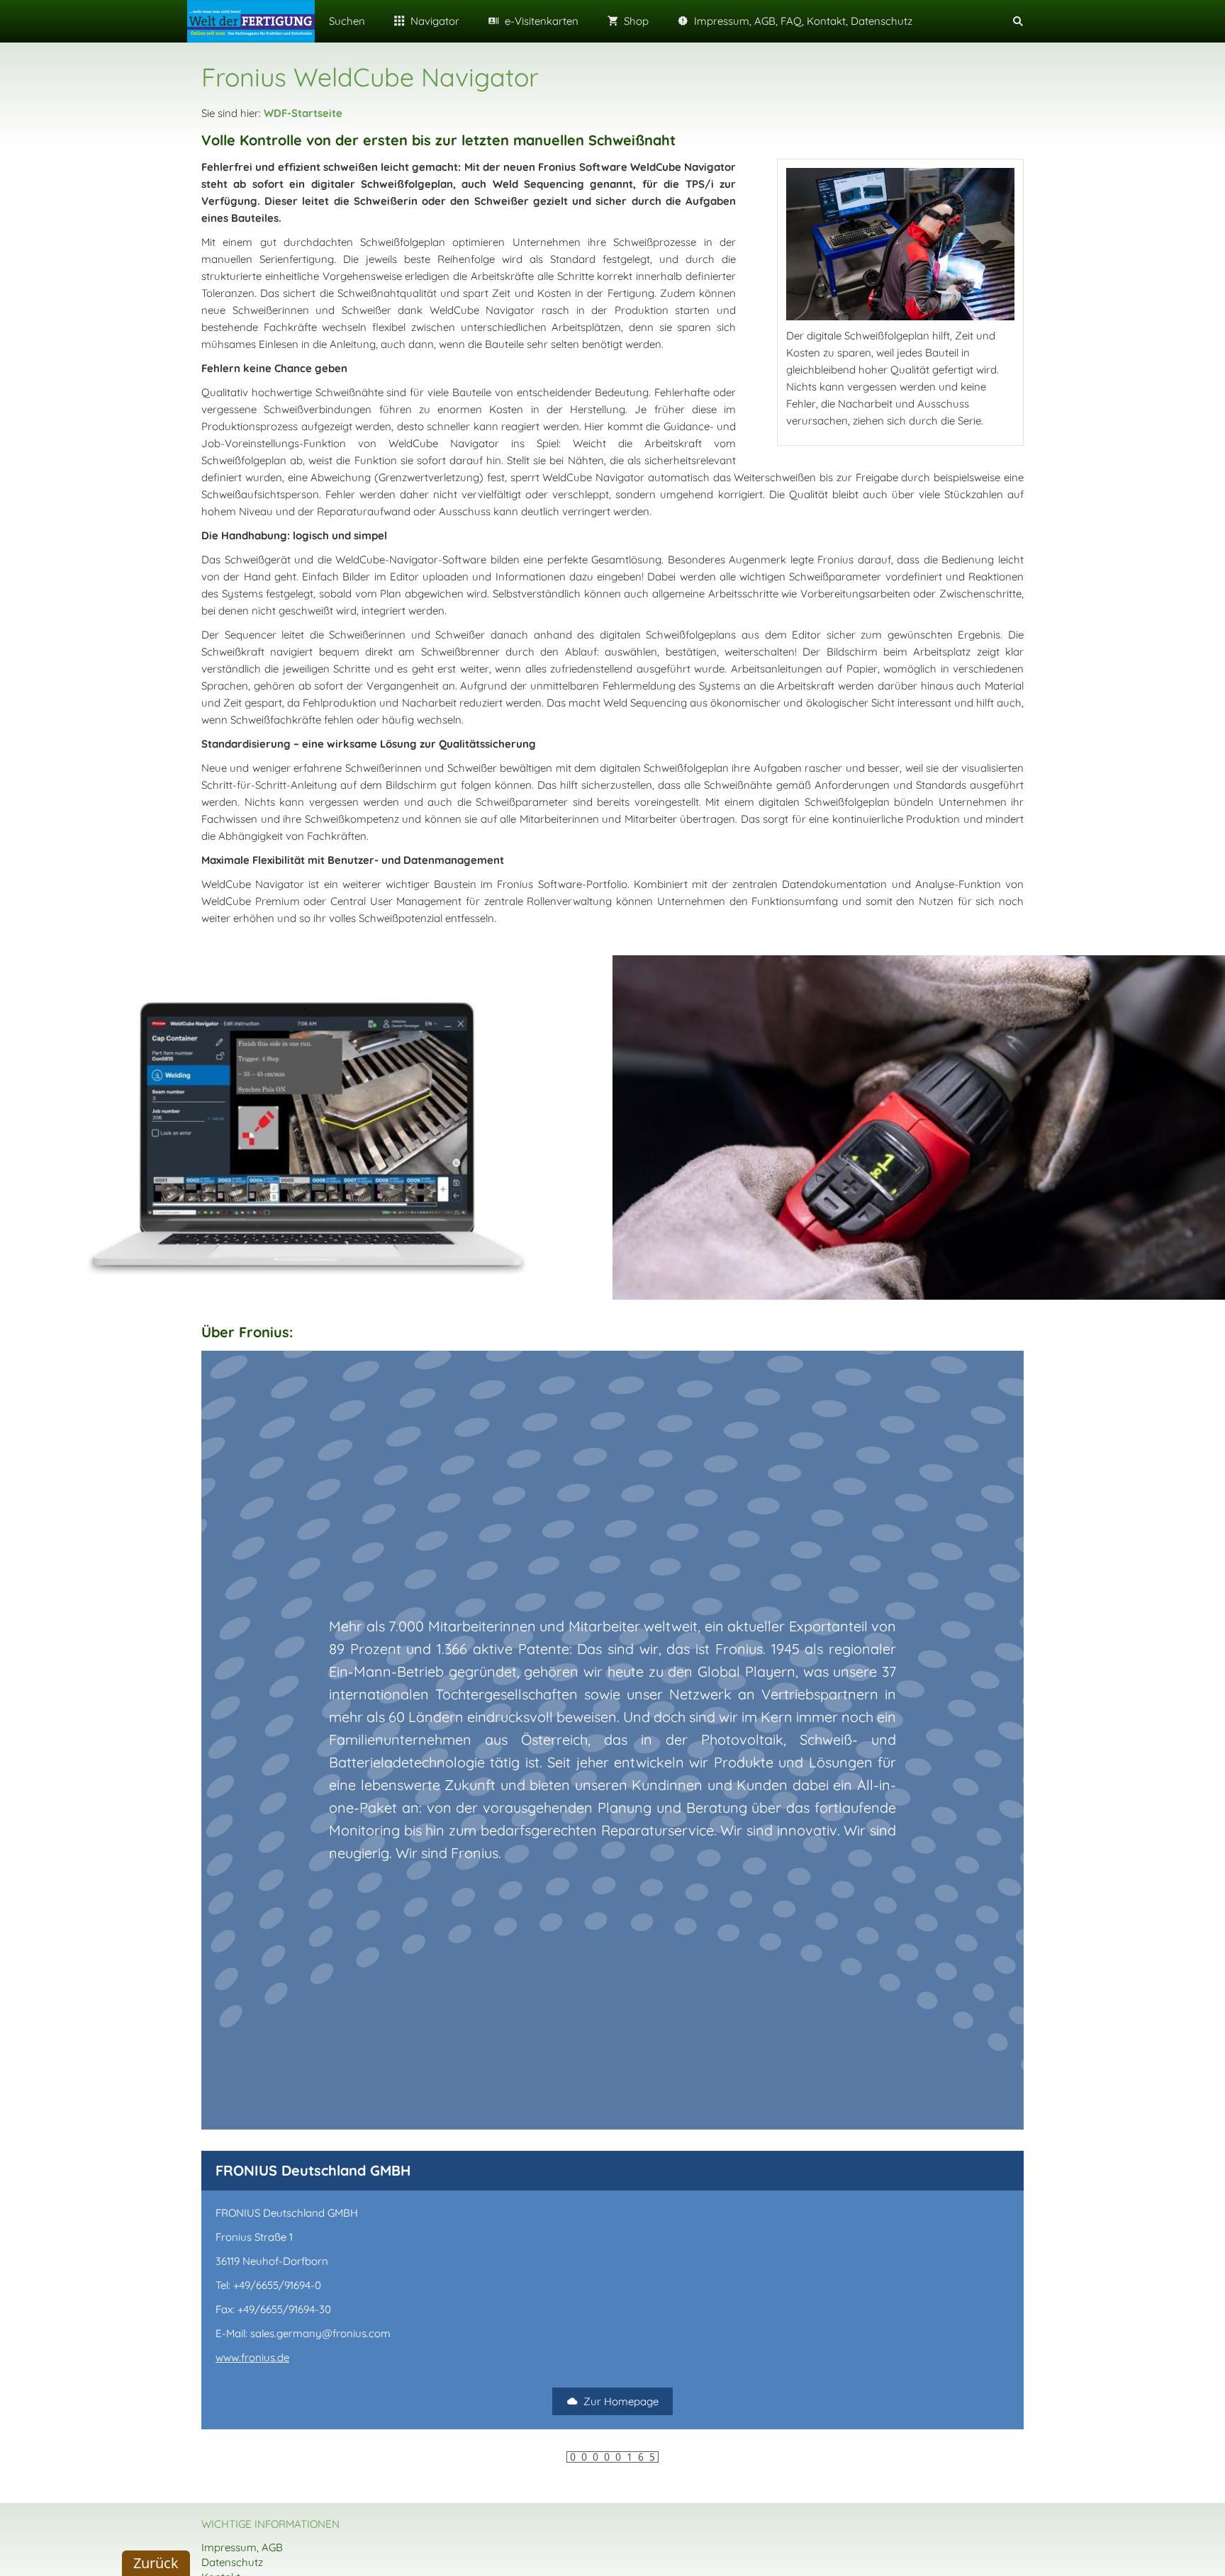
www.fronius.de (252, 2357)
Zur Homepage (621, 2401)
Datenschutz (232, 2562)
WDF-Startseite (303, 113)
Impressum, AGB (242, 2547)
